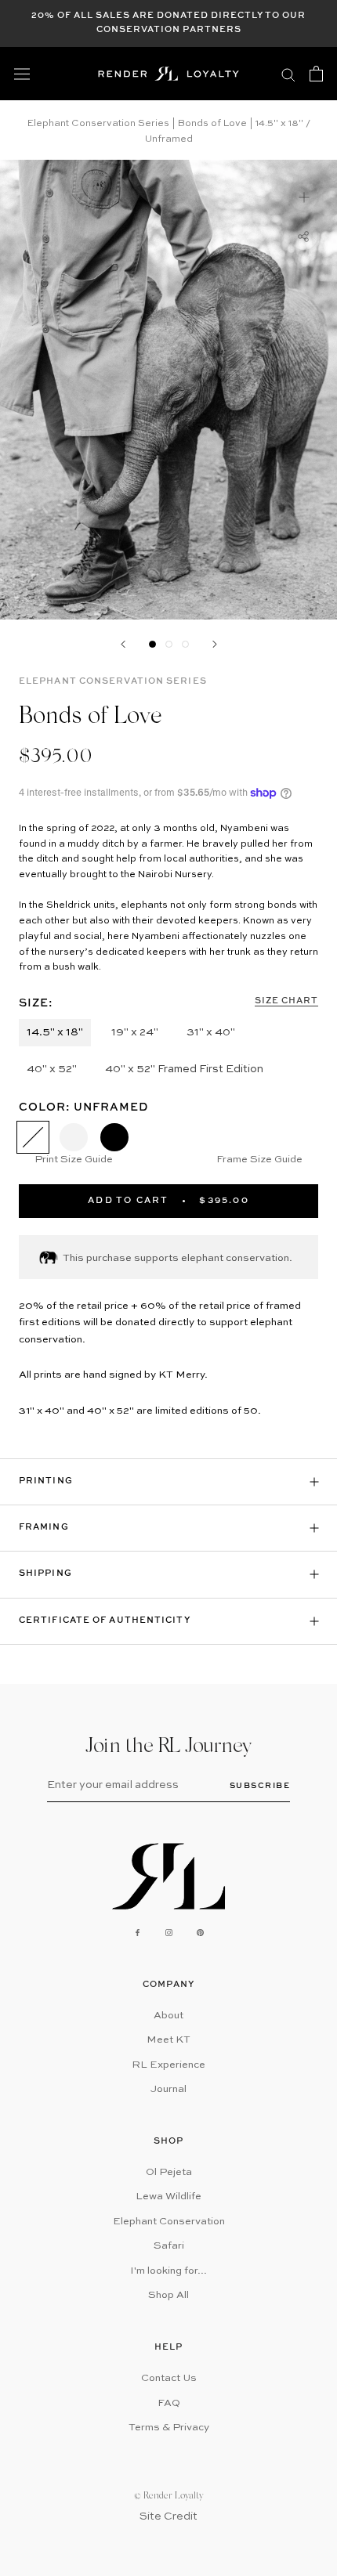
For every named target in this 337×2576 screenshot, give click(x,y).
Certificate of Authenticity (105, 1621)
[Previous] (123, 644)
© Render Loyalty (168, 2496)
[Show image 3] (185, 644)
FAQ (169, 2403)
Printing (46, 1481)
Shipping (45, 1574)
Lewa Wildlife (168, 2197)
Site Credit (168, 2516)
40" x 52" (52, 1069)
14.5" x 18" (55, 1032)
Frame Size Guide (259, 1160)
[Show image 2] (169, 644)
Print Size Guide (74, 1160)
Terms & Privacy (169, 2428)
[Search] (288, 74)
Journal (168, 2089)
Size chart (286, 1001)
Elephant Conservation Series (113, 682)
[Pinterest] (200, 1933)
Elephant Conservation (169, 2222)
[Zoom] (304, 197)
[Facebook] (138, 1933)
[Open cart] (316, 74)
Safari (169, 2246)
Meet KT (168, 2040)
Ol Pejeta (169, 2172)
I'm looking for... (168, 2271)
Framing (44, 1528)
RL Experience (168, 2065)
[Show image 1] (152, 644)
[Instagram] (169, 1933)
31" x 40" (211, 1032)
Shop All (168, 2295)
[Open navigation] (22, 74)
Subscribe (260, 1785)
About (168, 2016)
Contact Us (169, 2378)
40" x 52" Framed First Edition (184, 1069)
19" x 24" (135, 1032)
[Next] (215, 644)
